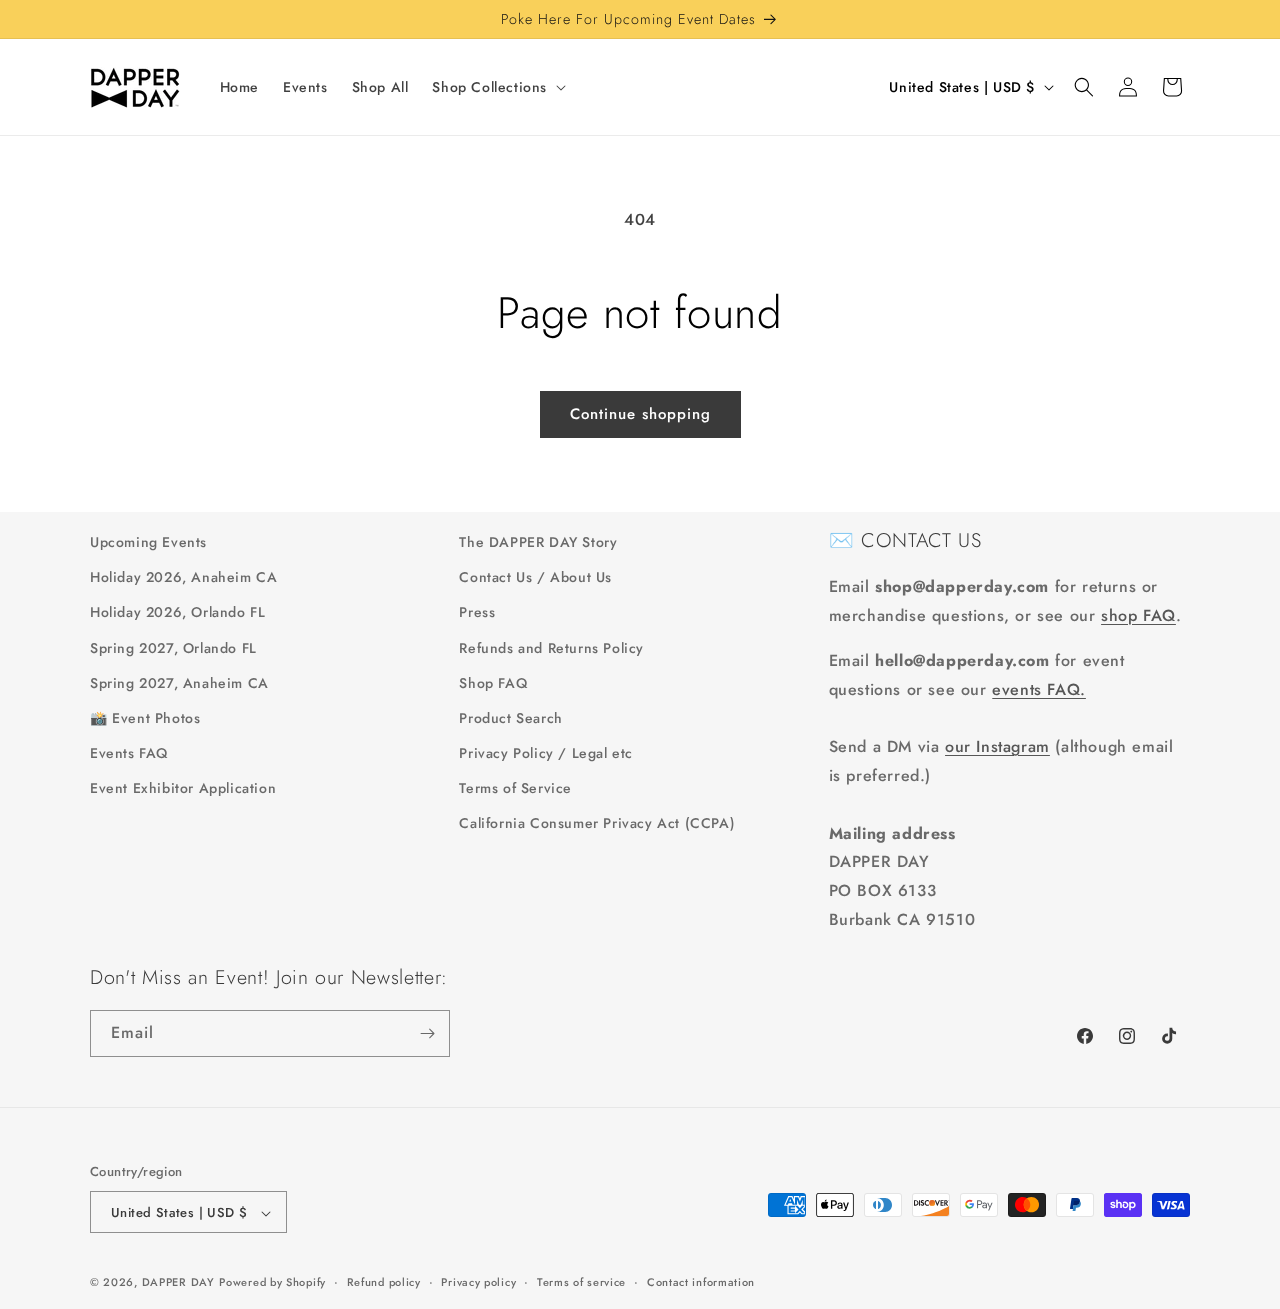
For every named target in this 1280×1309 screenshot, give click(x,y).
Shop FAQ (493, 683)
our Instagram (997, 746)
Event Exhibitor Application (183, 788)
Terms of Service (515, 788)
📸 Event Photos (145, 718)
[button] (497, 87)
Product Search (510, 718)
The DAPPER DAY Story (538, 542)
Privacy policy (478, 1282)
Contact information (701, 1282)
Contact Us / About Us (535, 577)
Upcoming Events (148, 542)
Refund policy (384, 1282)
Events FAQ (129, 753)
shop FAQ (1138, 615)
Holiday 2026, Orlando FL (177, 613)
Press (477, 613)
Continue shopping (640, 414)
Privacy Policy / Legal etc (546, 753)
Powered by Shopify (272, 1283)
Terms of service (581, 1282)
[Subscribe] (427, 1033)
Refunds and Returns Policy (551, 648)
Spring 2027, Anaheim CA (179, 683)
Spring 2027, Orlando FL (173, 648)
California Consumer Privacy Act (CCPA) (597, 824)
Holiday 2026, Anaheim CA (183, 577)
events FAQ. (1039, 689)
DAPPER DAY (178, 1283)
